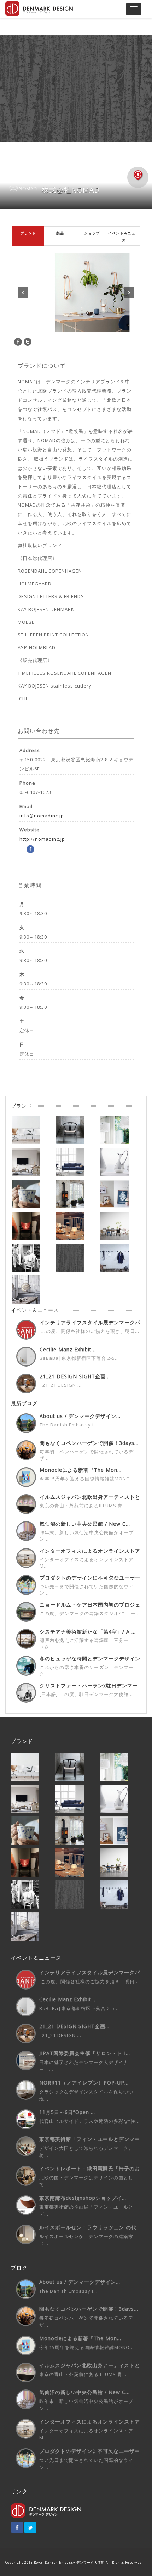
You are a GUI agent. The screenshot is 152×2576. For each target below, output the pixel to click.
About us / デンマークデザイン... (80, 1416)
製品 (60, 233)
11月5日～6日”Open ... (67, 2112)
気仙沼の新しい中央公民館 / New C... (85, 1524)
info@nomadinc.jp (42, 816)
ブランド (28, 233)
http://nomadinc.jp (42, 839)
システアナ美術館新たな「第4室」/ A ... (88, 1632)
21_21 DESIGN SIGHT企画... (75, 1376)
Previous (23, 293)
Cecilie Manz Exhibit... (68, 1349)
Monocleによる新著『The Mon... (81, 1470)
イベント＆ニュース (124, 237)
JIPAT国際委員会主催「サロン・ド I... (85, 2053)
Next (129, 293)
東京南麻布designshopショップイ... (83, 2198)
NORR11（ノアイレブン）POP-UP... (84, 2083)
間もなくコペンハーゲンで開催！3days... (89, 1443)
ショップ (92, 233)
